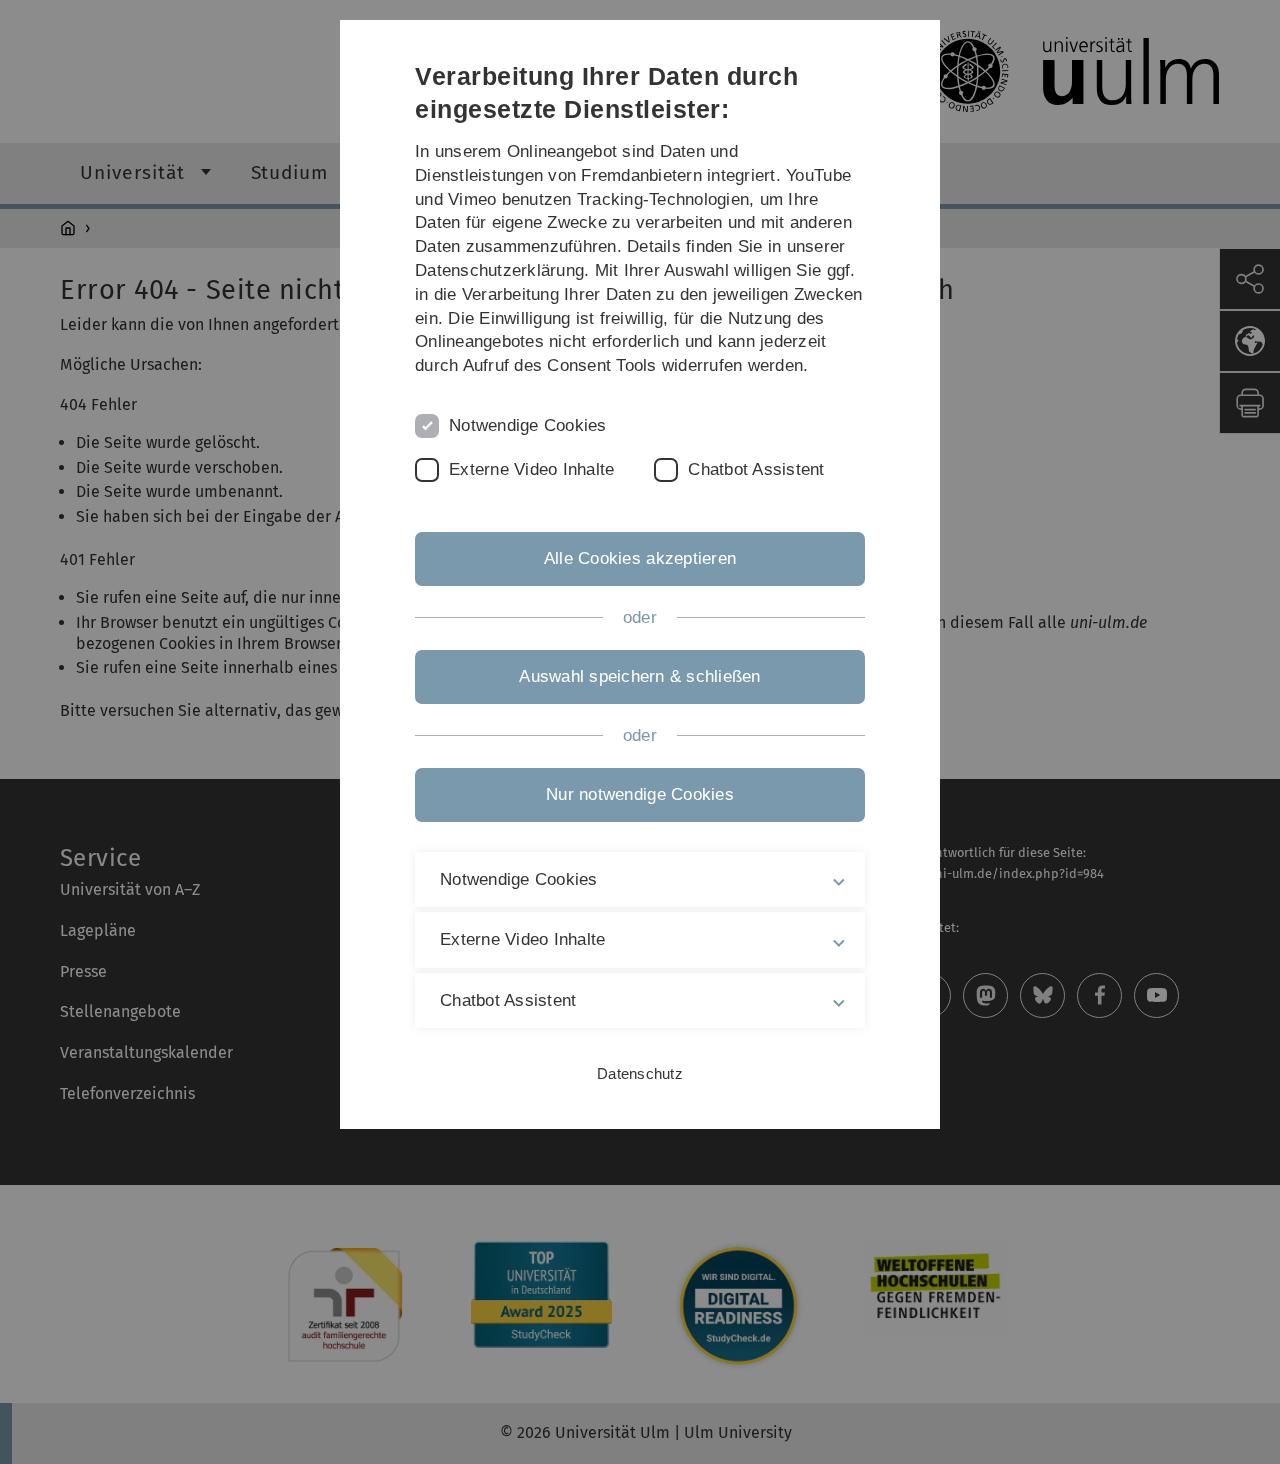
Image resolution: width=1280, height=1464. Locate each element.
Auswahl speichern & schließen (639, 676)
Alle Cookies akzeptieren (640, 558)
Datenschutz (640, 1073)
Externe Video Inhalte (531, 469)
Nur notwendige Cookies (640, 794)
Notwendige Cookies (528, 425)
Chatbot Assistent (756, 469)
